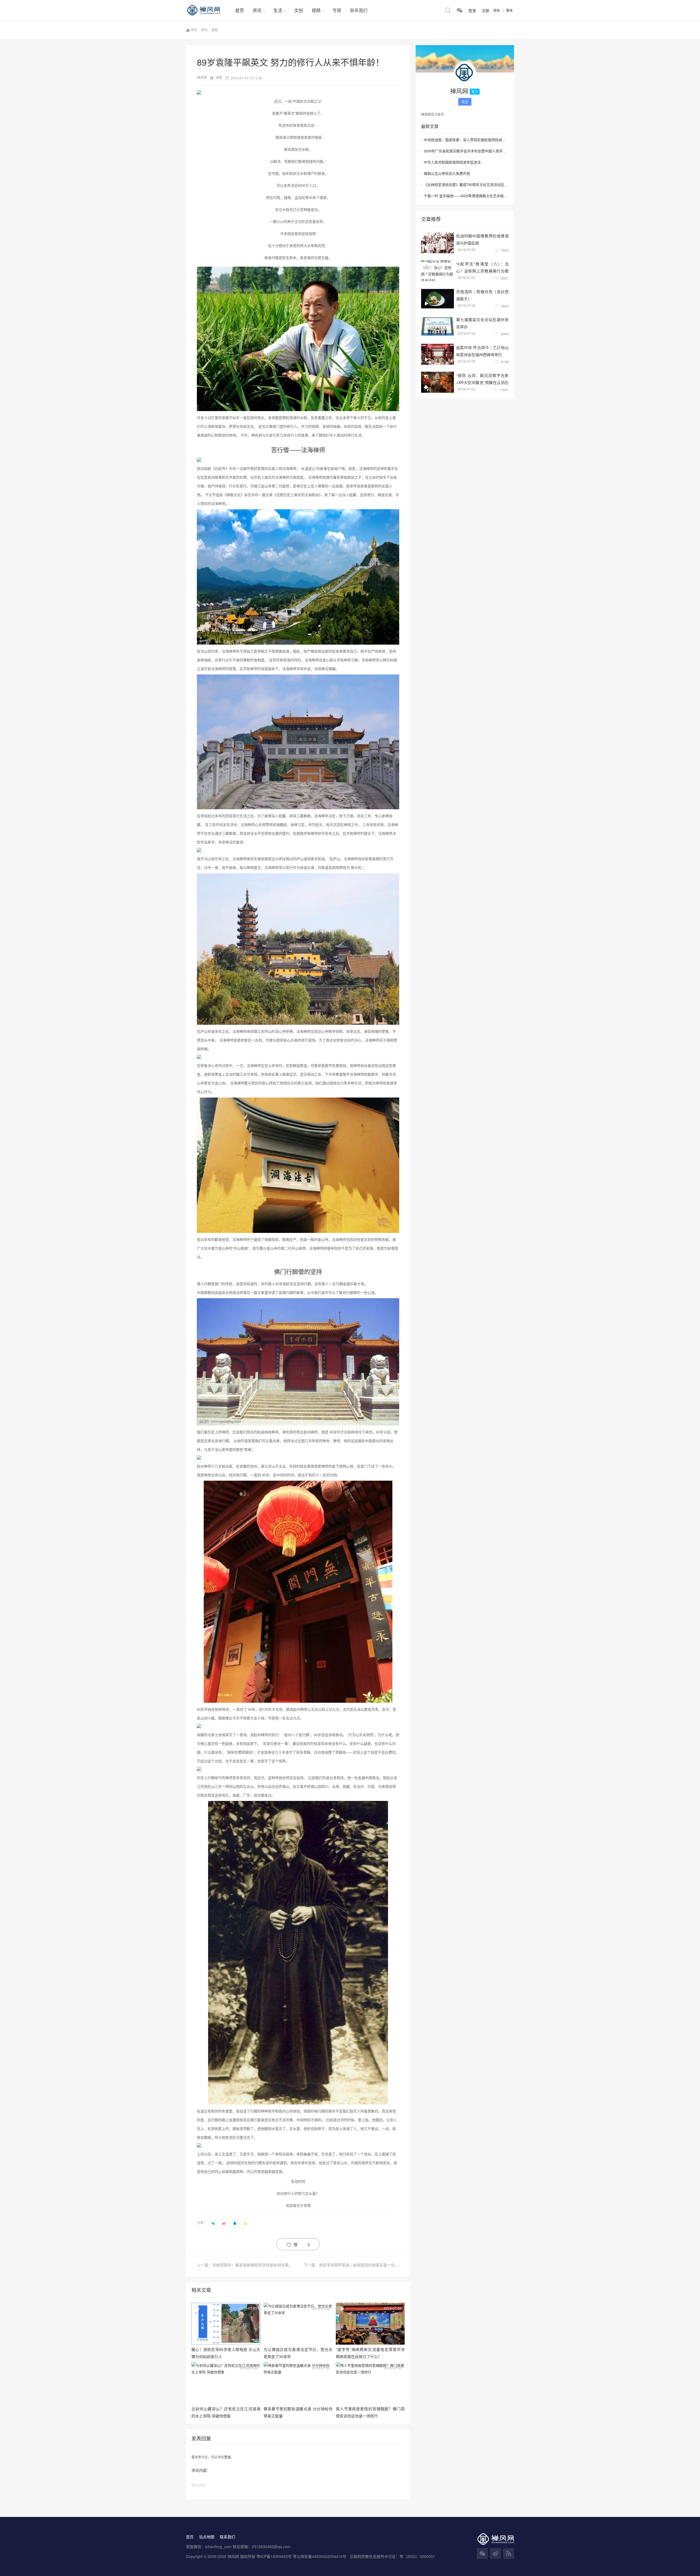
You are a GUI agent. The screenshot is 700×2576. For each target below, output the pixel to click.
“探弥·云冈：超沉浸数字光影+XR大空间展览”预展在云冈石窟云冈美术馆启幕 (482, 379)
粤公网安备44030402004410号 (320, 2556)
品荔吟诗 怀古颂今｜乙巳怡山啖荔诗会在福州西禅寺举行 (482, 351)
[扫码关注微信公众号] (460, 10)
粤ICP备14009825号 (274, 2556)
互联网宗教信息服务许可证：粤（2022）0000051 (392, 2556)
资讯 (257, 10)
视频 (316, 10)
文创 (299, 10)
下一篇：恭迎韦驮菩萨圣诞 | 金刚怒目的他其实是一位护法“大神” (351, 2265)
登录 (227, 2457)
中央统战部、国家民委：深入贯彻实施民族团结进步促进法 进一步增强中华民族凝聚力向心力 (466, 140)
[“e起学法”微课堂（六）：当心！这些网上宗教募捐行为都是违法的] (437, 271)
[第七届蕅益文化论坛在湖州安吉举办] (437, 326)
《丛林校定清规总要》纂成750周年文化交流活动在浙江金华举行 (466, 184)
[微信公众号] (482, 2554)
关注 (465, 102)
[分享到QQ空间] (245, 2223)
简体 (497, 10)
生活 (278, 10)
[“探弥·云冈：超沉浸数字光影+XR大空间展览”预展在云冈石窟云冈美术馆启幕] (437, 382)
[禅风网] (208, 10)
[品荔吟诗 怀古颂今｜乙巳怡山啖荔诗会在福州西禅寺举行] (437, 354)
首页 (240, 10)
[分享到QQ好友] (235, 2223)
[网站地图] (509, 2554)
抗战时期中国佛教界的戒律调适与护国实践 (482, 239)
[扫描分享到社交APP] (213, 2223)
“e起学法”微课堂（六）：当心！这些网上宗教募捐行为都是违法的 (482, 267)
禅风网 (202, 77)
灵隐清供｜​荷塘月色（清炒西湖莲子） (482, 295)
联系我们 (359, 10)
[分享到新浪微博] (224, 2223)
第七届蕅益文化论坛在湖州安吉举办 (482, 323)
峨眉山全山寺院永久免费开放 (447, 173)
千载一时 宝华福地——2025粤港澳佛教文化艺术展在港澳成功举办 (466, 196)
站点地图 (207, 2537)
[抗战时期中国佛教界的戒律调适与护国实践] (437, 243)
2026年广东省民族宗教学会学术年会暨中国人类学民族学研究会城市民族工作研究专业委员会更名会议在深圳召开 (466, 151)
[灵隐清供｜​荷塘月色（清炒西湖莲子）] (437, 299)
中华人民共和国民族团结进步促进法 (452, 162)
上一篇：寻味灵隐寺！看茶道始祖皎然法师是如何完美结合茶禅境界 (247, 2265)
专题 (337, 10)
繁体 (509, 10)
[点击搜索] (448, 10)
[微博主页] (495, 2554)
